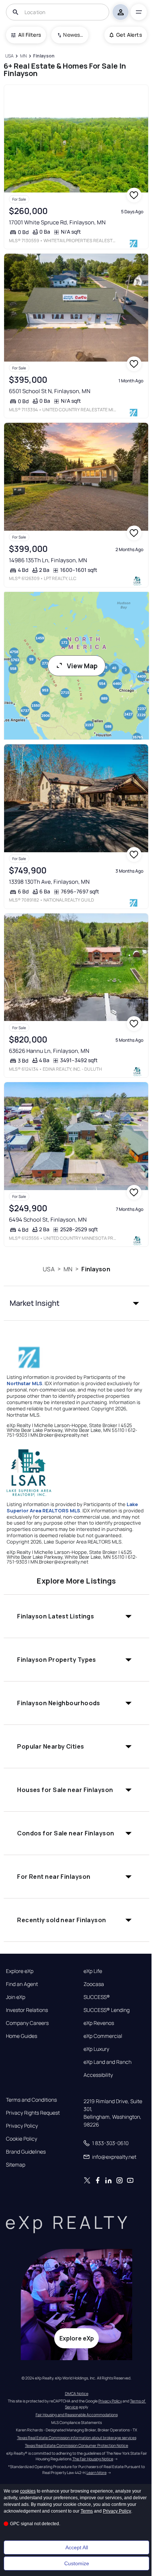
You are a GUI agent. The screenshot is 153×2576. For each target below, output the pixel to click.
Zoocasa (94, 1984)
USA (48, 1269)
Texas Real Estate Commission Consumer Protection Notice (76, 2445)
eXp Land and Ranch (108, 2062)
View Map (82, 666)
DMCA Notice (77, 2394)
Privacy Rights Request (33, 2113)
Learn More (97, 2473)
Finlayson (96, 1269)
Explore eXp (20, 1971)
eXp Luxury (96, 2049)
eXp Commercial (103, 2036)
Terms (87, 2511)
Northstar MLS (25, 1383)
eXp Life (93, 1971)
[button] (76, 1303)
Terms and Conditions (31, 2100)
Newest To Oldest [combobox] (73, 35)
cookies (28, 2491)
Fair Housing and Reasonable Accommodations (77, 2415)
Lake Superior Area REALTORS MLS (72, 1507)
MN (68, 1269)
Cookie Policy (22, 2139)
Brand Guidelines (26, 2152)
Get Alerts (129, 35)
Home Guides (22, 2036)
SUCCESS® (97, 1997)
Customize (77, 2563)
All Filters (30, 35)
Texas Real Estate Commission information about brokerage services (77, 2438)
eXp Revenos (99, 2023)
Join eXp (16, 1997)
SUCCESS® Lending (107, 2010)
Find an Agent (22, 1984)
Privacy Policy (22, 2126)
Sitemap (16, 2165)
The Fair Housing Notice (93, 2459)
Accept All (77, 2547)
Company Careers (27, 2023)
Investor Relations (27, 2010)
